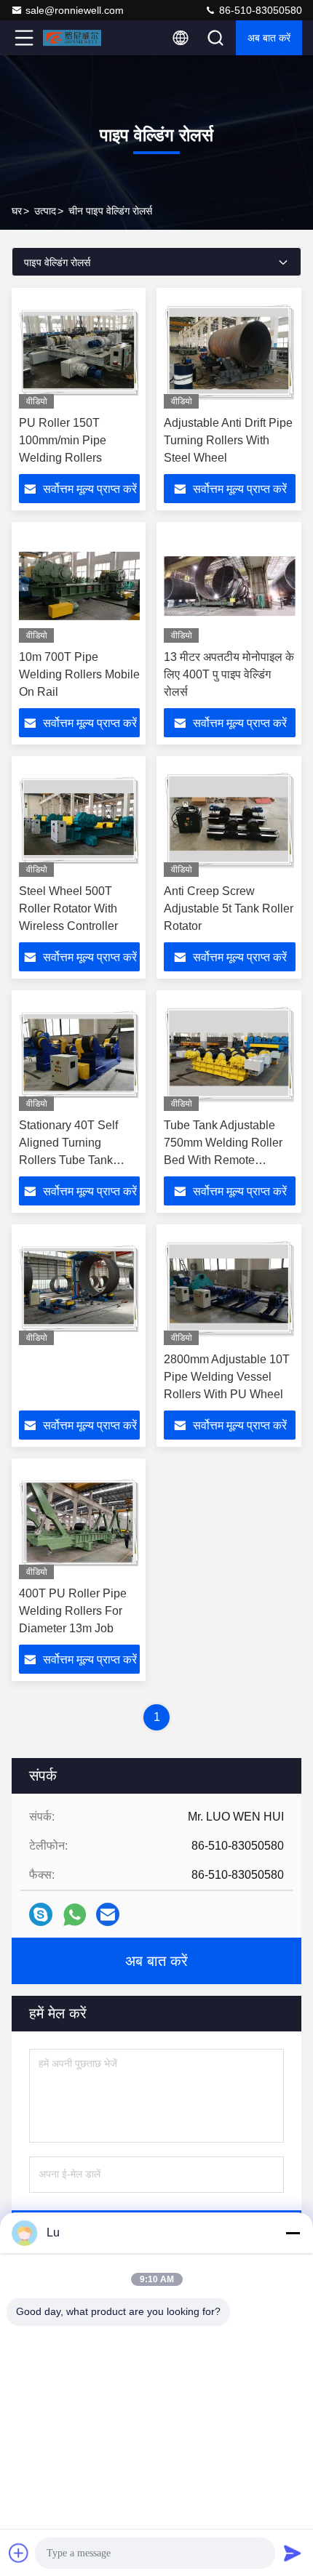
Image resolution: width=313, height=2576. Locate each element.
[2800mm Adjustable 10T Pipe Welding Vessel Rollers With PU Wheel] (230, 1288)
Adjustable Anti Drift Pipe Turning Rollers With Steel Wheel (228, 440)
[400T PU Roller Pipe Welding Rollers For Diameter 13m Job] (79, 1522)
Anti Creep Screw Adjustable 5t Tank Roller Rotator (229, 908)
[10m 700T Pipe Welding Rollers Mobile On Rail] (79, 586)
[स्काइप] (41, 1914)
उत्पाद (45, 211)
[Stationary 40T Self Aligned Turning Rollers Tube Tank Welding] (79, 1054)
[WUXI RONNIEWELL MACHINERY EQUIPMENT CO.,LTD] (72, 38)
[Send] (293, 2553)
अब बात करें (269, 38)
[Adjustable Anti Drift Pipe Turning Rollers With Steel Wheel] (230, 352)
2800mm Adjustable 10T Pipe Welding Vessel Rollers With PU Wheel (227, 1377)
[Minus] (293, 2233)
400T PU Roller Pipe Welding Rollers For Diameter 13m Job (73, 1611)
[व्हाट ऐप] (75, 1915)
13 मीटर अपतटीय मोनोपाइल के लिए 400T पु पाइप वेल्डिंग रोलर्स (229, 674)
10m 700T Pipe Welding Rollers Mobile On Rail (79, 674)
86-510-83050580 (259, 10)
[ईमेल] (108, 1914)
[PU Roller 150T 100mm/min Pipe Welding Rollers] (79, 352)
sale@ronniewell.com (75, 10)
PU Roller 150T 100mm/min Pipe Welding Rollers (63, 440)
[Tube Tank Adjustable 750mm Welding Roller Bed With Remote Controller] (230, 1054)
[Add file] (19, 2553)
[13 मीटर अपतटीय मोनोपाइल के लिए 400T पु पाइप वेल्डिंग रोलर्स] (230, 586)
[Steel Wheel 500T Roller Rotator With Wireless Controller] (79, 820)
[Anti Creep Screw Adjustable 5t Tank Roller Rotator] (230, 820)
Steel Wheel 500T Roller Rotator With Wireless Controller (68, 908)
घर (17, 211)
